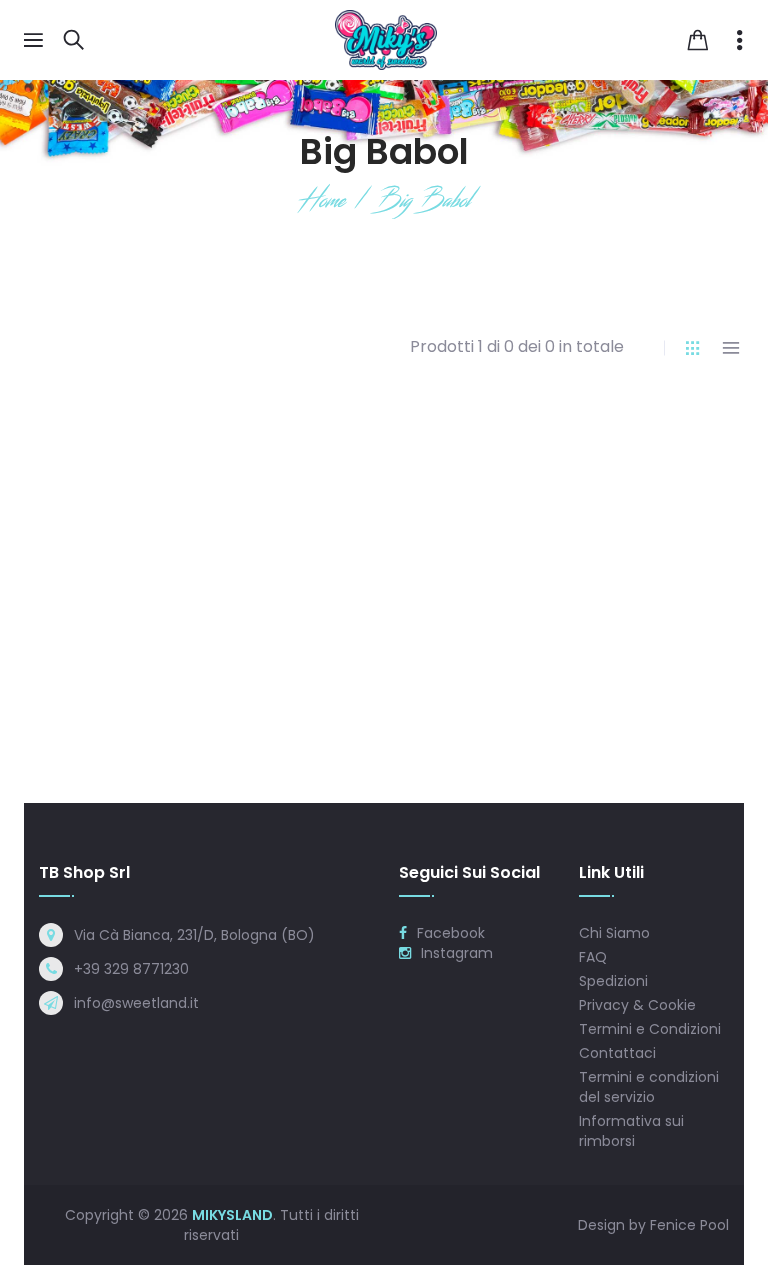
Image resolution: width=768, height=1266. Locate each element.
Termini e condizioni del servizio (649, 1087)
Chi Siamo (614, 933)
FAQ (593, 957)
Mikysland (232, 1215)
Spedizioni (613, 981)
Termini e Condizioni (650, 1029)
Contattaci (617, 1053)
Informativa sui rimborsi (631, 1131)
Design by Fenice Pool (653, 1225)
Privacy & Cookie (637, 1005)
